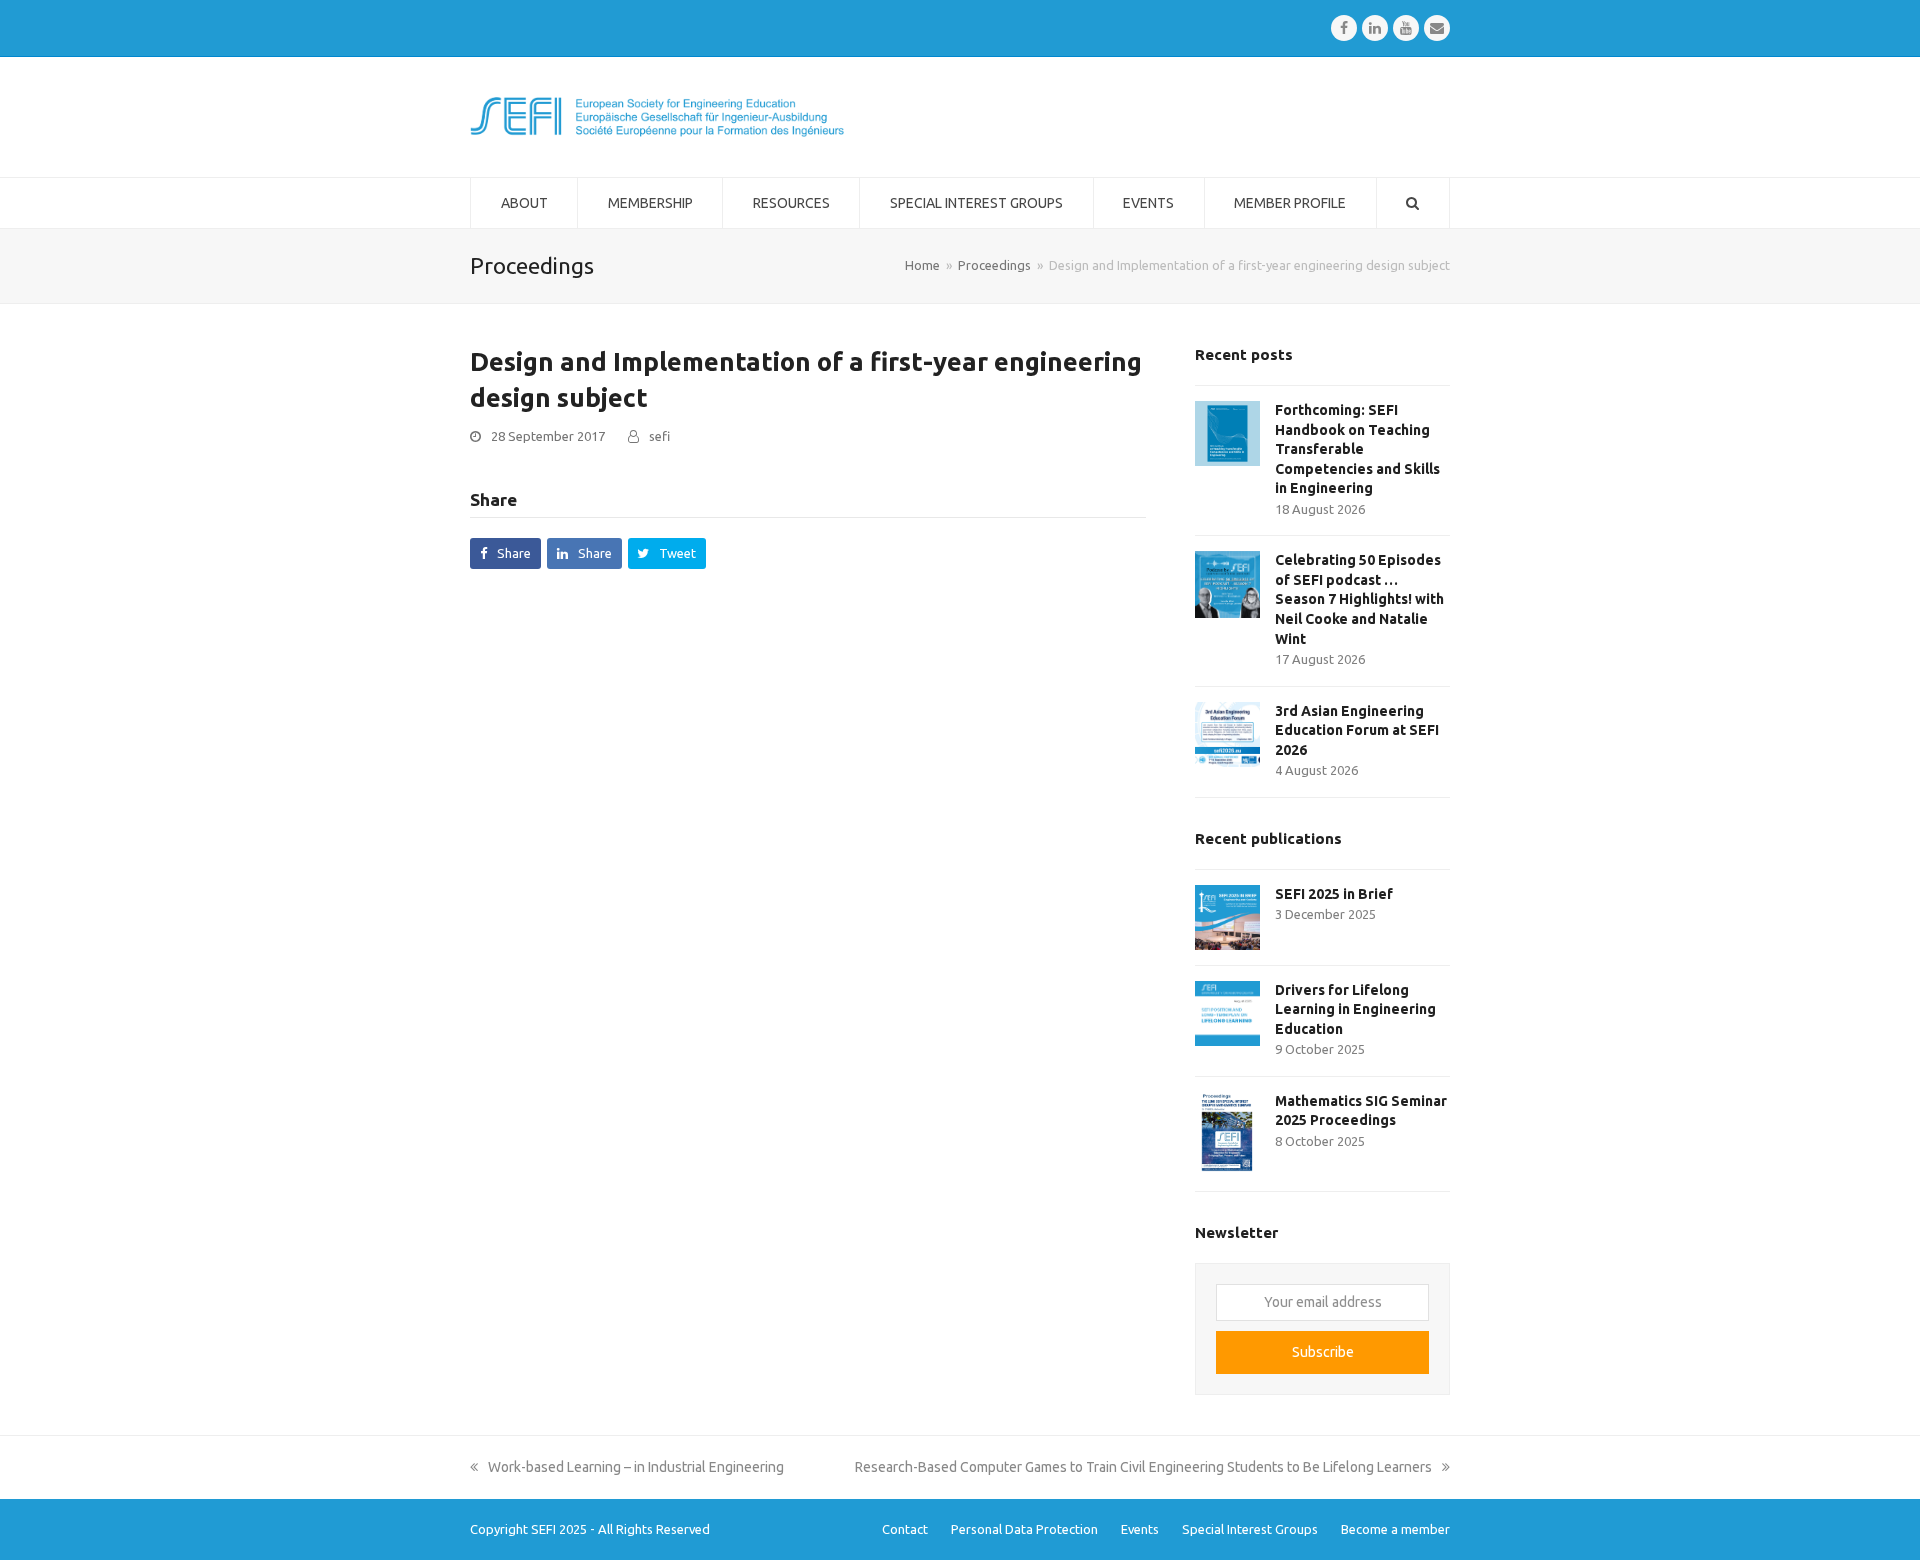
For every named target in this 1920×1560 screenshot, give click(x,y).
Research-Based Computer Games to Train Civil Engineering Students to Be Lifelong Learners (1143, 1467)
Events (1140, 1529)
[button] (505, 553)
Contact (905, 1529)
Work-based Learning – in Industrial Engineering (635, 1467)
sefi (659, 436)
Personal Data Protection (1024, 1529)
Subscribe (1323, 1352)
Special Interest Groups (1250, 1529)
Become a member (1395, 1529)
